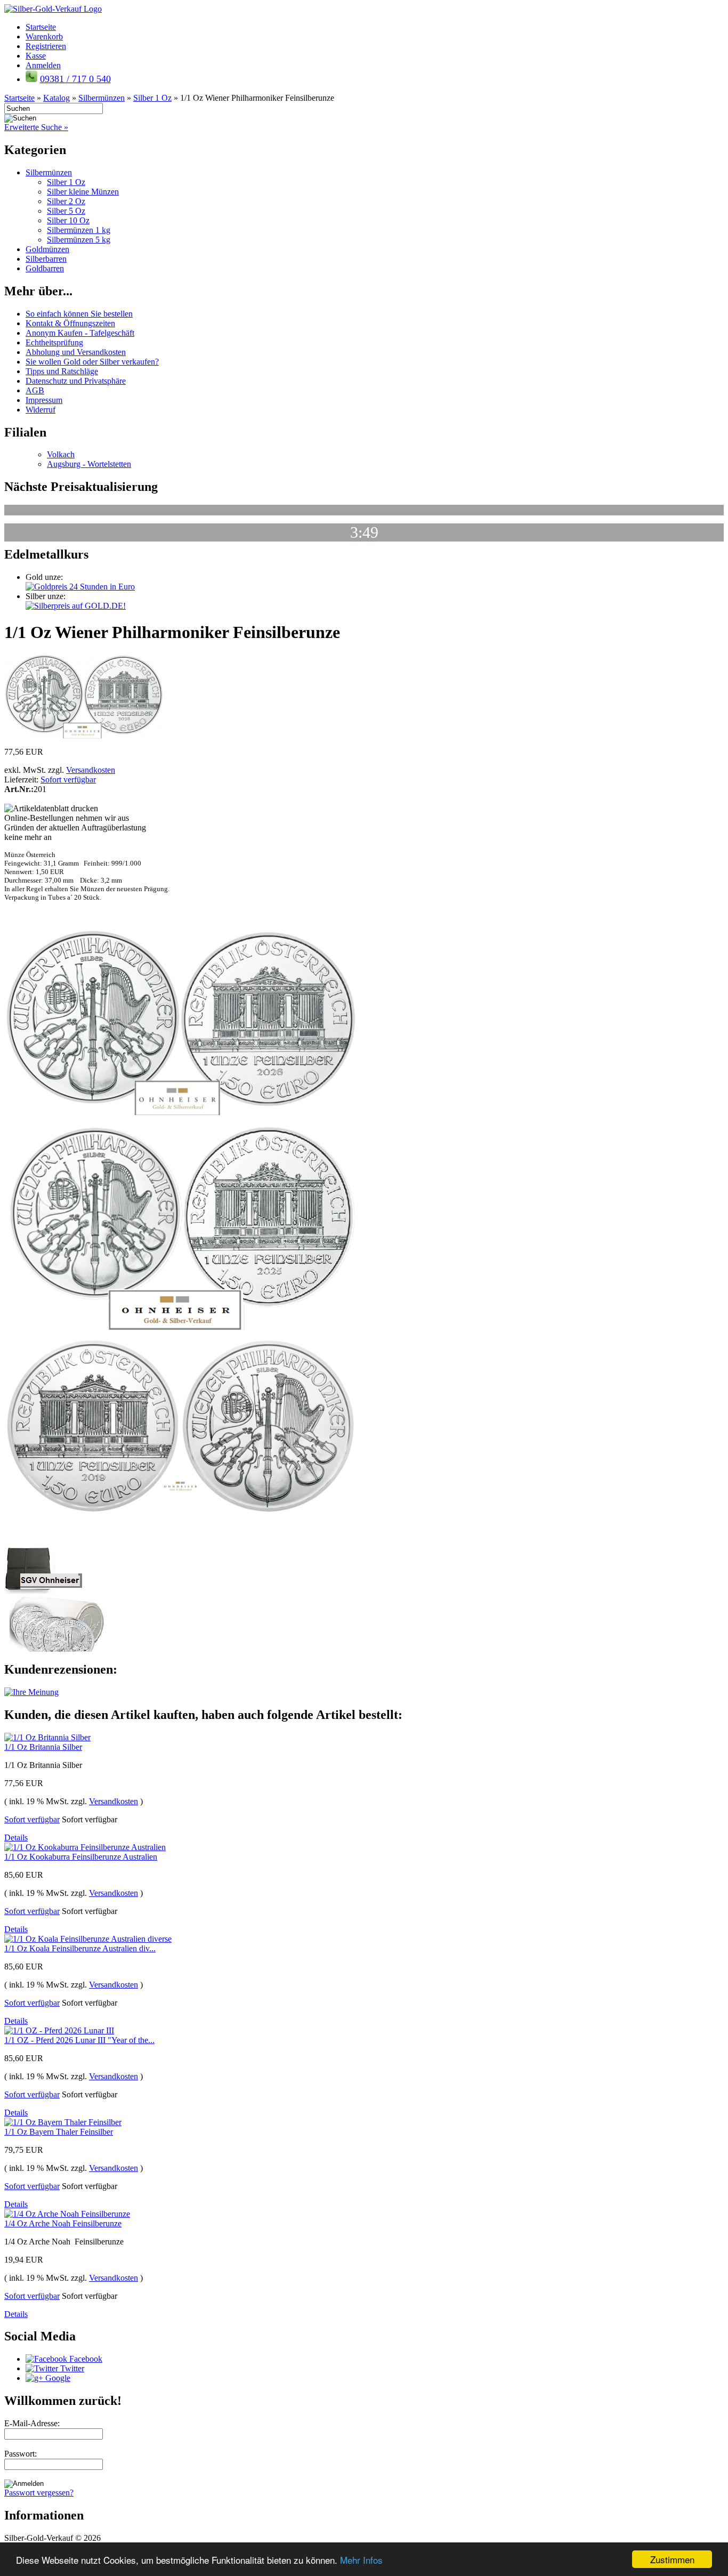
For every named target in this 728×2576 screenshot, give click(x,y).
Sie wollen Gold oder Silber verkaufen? (92, 362)
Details (16, 1838)
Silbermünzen (49, 172)
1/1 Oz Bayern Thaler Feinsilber (59, 2132)
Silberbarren (46, 259)
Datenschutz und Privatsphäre (76, 381)
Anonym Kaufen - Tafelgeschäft (80, 333)
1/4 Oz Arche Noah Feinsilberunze (63, 2223)
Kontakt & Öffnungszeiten (70, 323)
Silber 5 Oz (66, 211)
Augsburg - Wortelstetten (89, 464)
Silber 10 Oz (68, 220)
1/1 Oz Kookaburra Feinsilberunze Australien (81, 1857)
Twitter (71, 2368)
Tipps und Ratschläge (62, 371)
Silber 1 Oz (66, 182)
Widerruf (41, 410)
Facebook (85, 2359)
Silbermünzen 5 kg (79, 240)
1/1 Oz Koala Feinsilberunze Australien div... (80, 1948)
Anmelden (43, 65)
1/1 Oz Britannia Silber (43, 1747)
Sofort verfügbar (68, 780)
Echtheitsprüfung (54, 342)
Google (57, 2378)
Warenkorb (44, 37)
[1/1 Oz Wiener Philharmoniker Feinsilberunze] (84, 736)
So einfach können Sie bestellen (79, 314)
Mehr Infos (361, 2560)
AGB (35, 390)
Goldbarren (45, 268)
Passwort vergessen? (39, 2493)
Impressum (44, 400)
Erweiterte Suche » (36, 127)
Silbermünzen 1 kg (79, 230)
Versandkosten (91, 770)
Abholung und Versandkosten (76, 352)
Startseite (41, 27)
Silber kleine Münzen (83, 192)
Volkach (61, 454)
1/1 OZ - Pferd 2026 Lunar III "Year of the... (79, 2040)
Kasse (36, 56)
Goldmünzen (47, 249)
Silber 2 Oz (66, 201)
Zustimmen (672, 2559)
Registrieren (46, 46)
